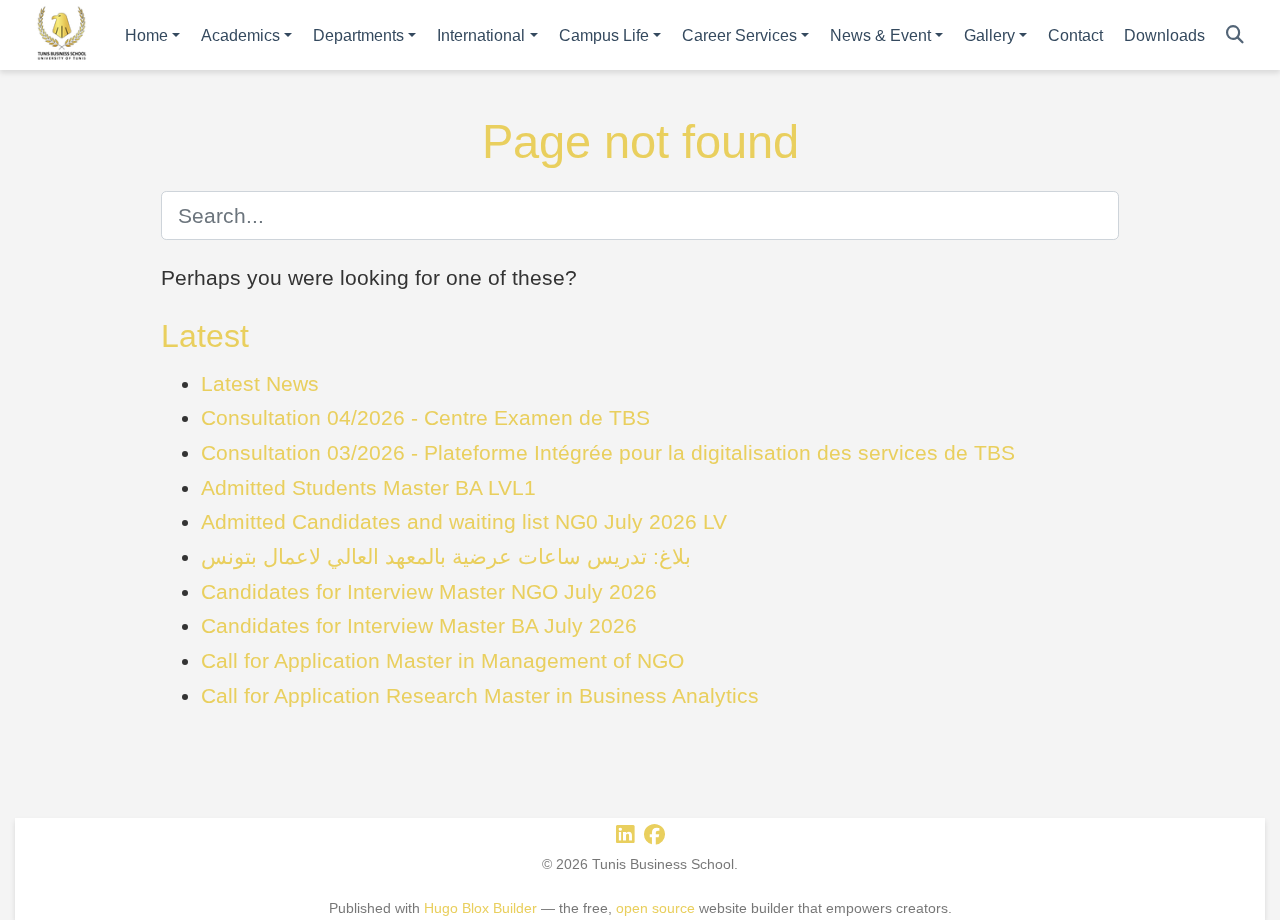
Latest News (260, 383)
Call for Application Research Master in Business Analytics (480, 695)
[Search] (1235, 35)
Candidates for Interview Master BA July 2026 (419, 625)
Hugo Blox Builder (480, 908)
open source (655, 908)
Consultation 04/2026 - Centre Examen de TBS (425, 417)
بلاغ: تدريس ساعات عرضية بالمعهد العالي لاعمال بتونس (446, 556)
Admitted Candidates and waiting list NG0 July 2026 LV (464, 521)
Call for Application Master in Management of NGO (442, 660)
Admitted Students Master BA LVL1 (368, 487)
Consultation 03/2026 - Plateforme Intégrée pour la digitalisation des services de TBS (608, 452)
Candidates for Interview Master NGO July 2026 (429, 591)
